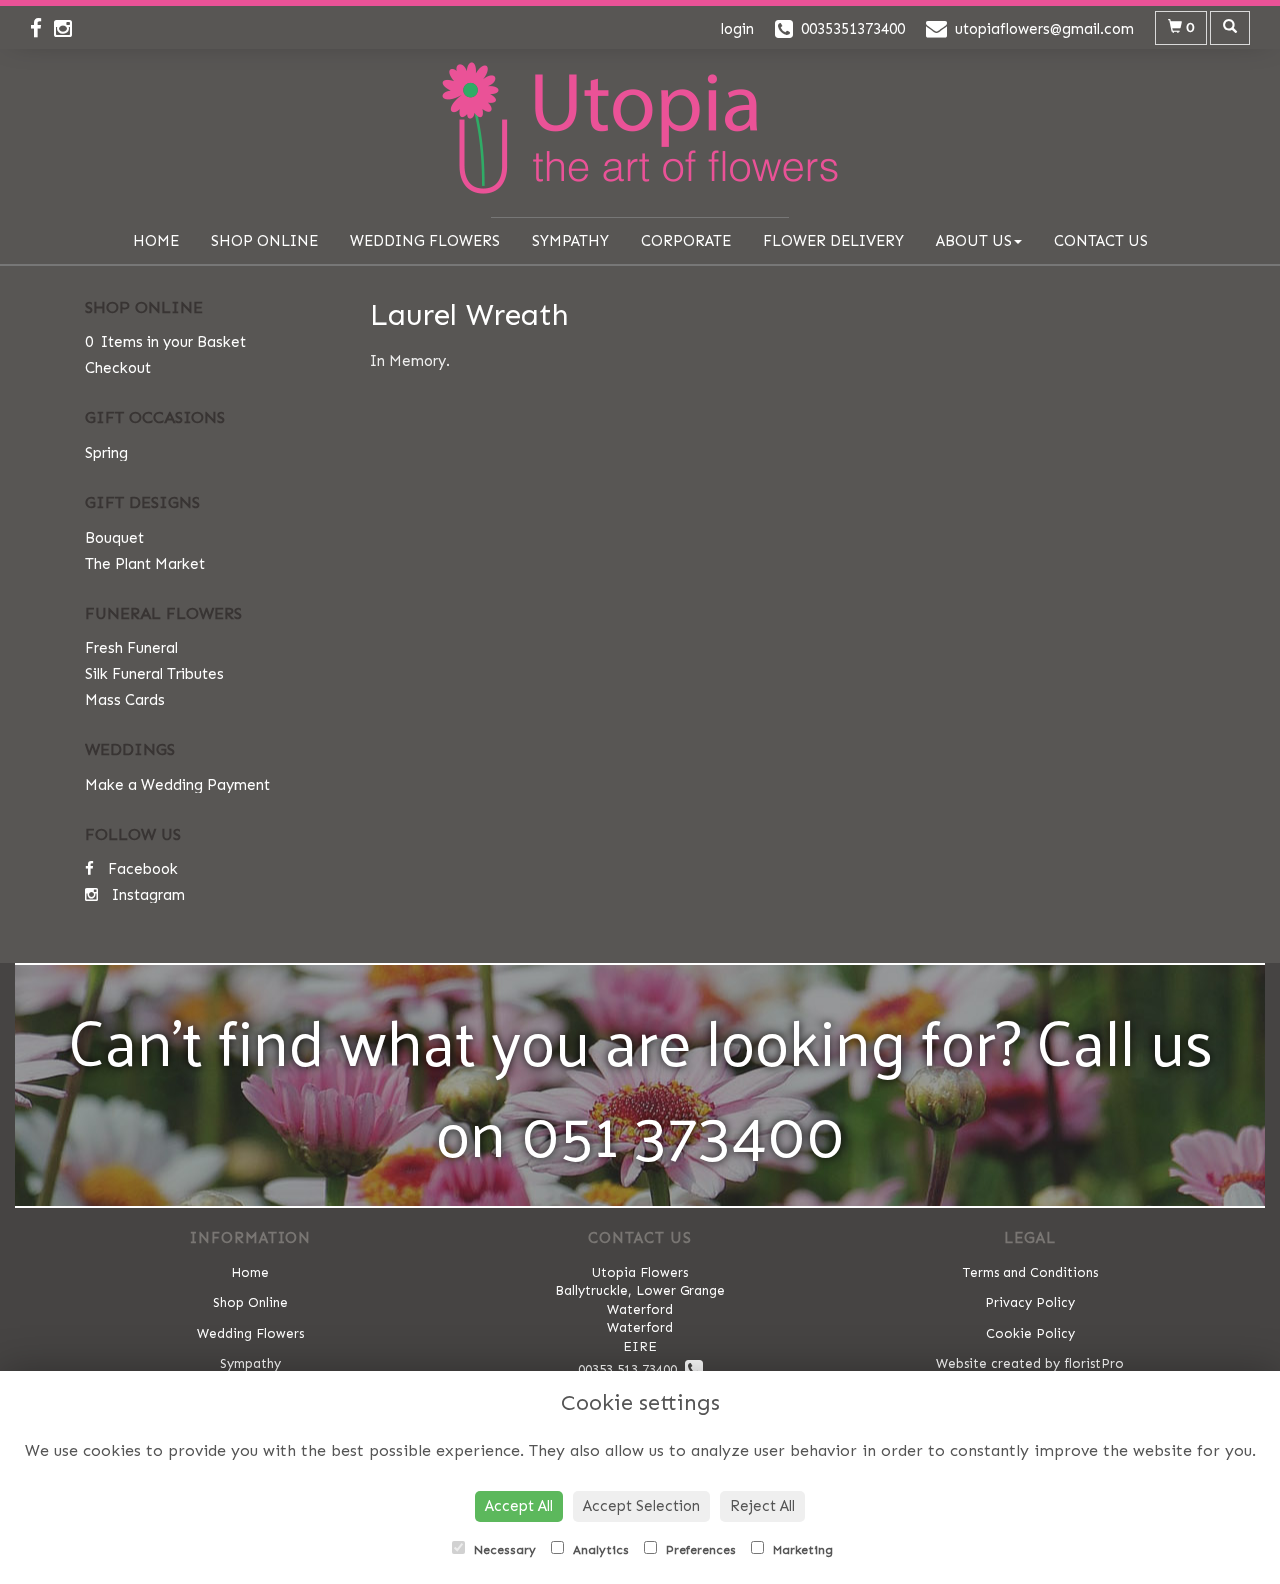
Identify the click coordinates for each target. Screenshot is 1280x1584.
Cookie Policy (1030, 1333)
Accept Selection (641, 1506)
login (737, 29)
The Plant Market (145, 564)
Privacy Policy (1030, 1302)
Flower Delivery (833, 241)
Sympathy (570, 241)
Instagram (146, 895)
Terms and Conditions (1030, 1272)
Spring (106, 453)
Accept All (519, 1506)
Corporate (686, 241)
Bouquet (114, 538)
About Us (974, 241)
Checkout (118, 368)
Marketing (801, 1550)
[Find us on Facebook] (42, 29)
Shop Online (264, 241)
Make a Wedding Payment (177, 785)
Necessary (503, 1550)
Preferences (699, 1550)
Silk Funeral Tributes (154, 674)
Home (156, 241)
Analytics (599, 1550)
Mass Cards (125, 700)
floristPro (1094, 1363)
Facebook (141, 869)
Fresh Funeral (131, 648)
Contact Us (1101, 241)
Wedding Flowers (425, 241)
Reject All (762, 1506)
